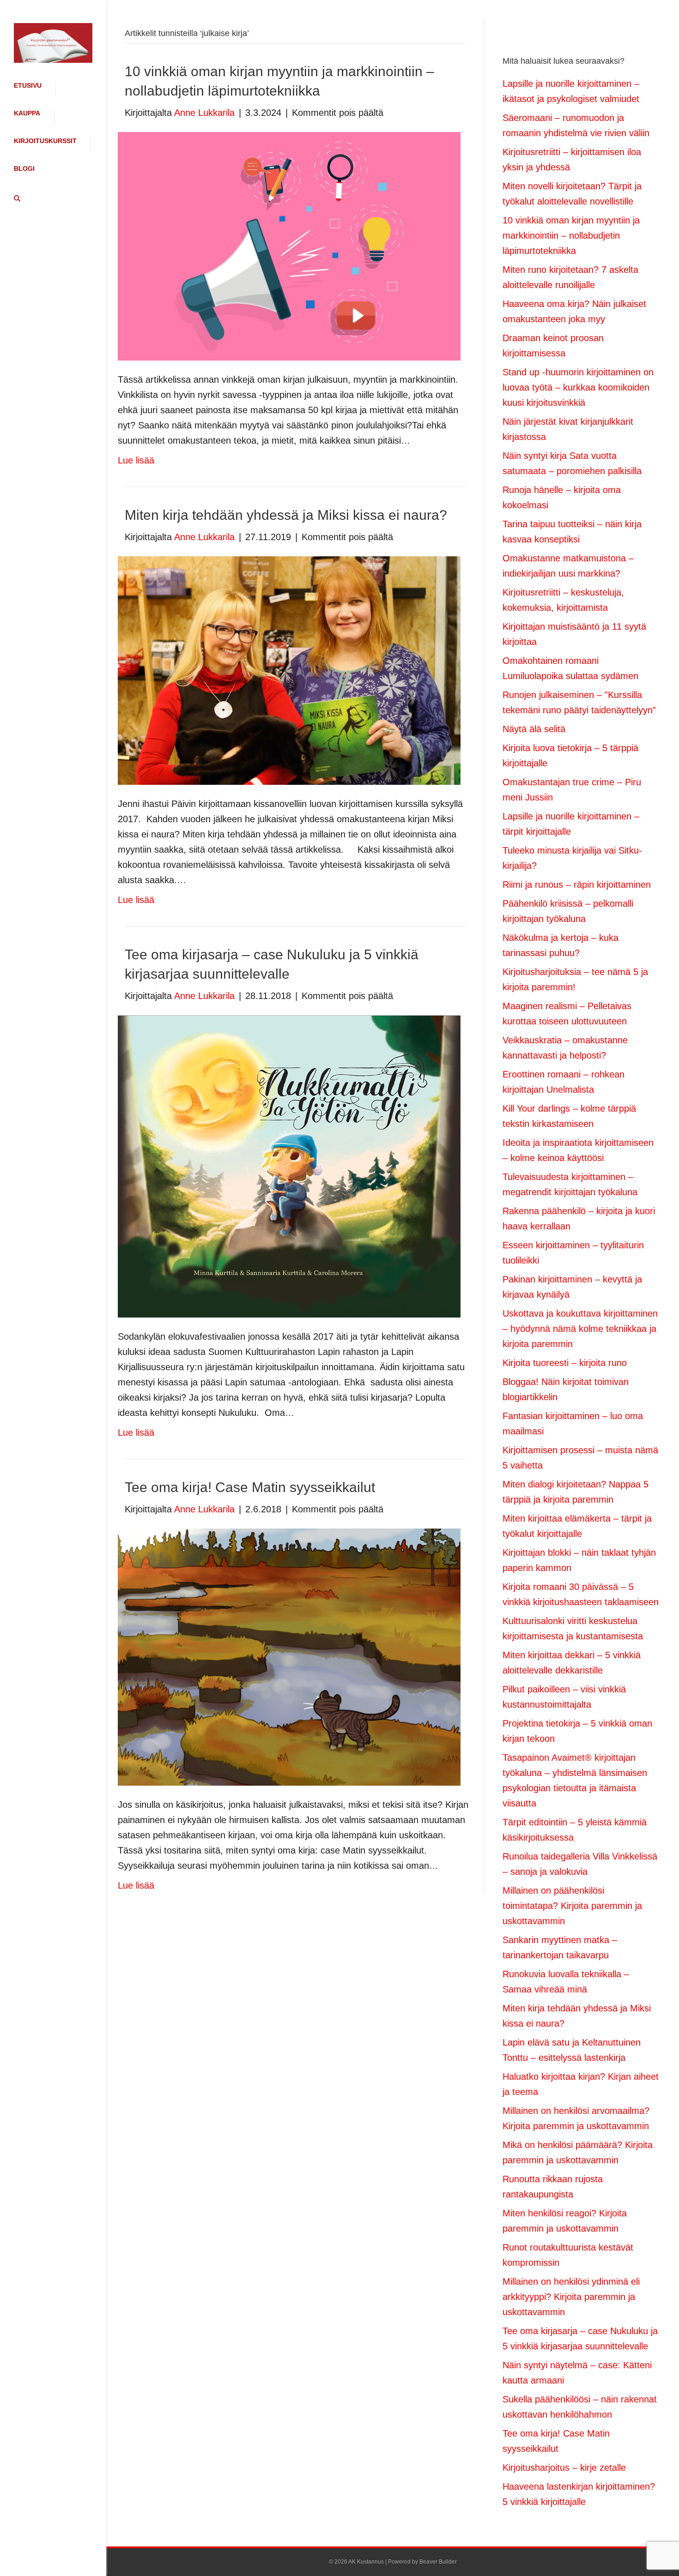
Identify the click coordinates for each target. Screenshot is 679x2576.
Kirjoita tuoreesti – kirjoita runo (565, 1363)
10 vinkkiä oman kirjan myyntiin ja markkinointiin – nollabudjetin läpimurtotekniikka (571, 235)
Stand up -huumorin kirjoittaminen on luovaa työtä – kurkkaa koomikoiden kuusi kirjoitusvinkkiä (578, 387)
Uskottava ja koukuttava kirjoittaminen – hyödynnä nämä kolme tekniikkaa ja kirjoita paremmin (580, 1329)
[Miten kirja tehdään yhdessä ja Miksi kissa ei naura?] (289, 670)
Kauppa (27, 113)
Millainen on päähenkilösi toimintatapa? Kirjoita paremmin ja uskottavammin (572, 1906)
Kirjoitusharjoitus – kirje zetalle (564, 2468)
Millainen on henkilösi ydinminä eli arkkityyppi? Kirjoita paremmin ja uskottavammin (571, 2297)
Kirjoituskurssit (45, 141)
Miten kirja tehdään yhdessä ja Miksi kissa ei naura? (286, 515)
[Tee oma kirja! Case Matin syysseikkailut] (289, 1656)
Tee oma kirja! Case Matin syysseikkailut (250, 1487)
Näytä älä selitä (534, 729)
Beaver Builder (438, 2562)
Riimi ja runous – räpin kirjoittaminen (577, 885)
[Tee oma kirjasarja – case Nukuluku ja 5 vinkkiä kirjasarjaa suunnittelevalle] (289, 1166)
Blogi (24, 169)
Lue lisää (136, 460)
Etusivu (28, 85)
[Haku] (14, 199)
